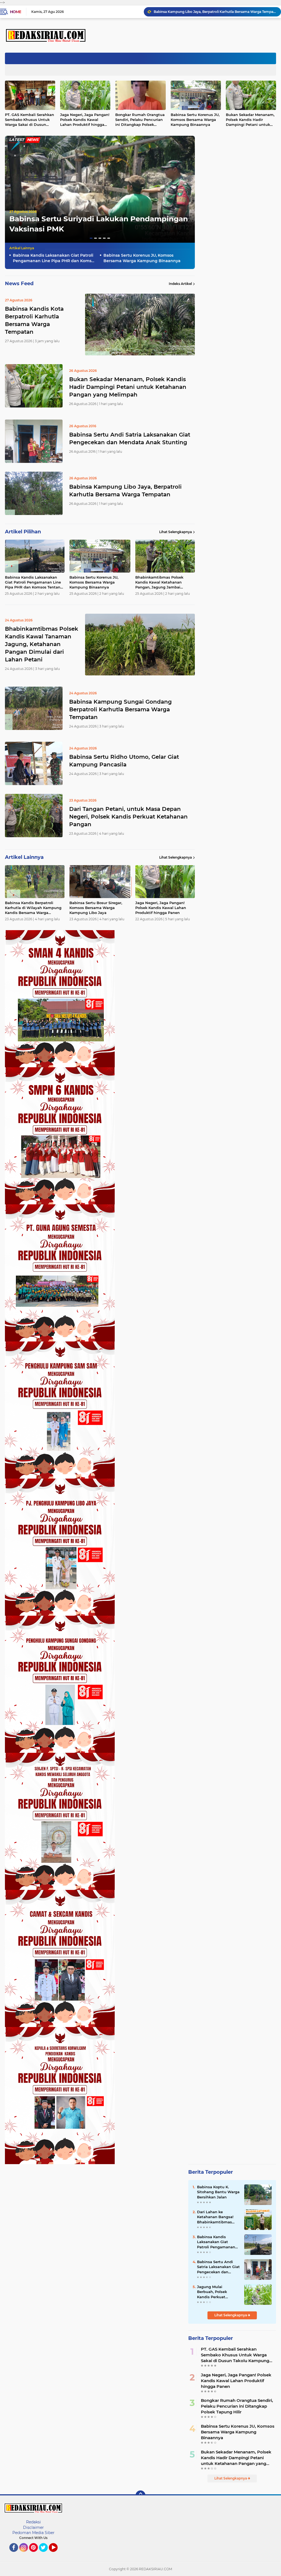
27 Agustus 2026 (23, 212)
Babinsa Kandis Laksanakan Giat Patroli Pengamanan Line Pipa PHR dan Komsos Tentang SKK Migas (54, 258)
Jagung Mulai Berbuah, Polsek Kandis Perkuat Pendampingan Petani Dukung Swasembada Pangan (218, 2292)
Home (16, 12)
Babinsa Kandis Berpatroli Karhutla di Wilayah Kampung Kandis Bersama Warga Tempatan (33, 908)
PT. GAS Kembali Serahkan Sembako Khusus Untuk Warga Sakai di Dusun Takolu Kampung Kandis (235, 2355)
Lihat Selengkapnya (175, 532)
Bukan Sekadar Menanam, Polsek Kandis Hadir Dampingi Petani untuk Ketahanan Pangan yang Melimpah (128, 387)
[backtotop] (140, 2495)
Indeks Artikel (180, 284)
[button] (91, 238)
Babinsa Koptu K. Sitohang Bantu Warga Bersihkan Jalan (218, 2192)
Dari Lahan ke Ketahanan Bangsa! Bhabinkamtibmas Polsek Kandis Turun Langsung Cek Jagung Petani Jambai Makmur (218, 2217)
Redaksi (33, 2522)
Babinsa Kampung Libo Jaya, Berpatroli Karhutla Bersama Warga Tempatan (125, 491)
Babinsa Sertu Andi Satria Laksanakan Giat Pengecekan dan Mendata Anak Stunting (130, 438)
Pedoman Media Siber (33, 2533)
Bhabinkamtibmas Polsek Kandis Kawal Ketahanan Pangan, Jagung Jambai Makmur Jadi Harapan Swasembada (159, 582)
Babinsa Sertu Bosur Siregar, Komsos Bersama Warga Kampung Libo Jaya (96, 908)
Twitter (46, 2554)
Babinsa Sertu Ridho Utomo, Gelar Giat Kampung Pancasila (124, 761)
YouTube (57, 2554)
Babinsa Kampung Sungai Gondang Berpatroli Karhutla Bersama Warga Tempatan (120, 709)
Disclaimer (33, 2527)
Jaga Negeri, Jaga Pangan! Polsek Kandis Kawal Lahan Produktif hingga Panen (85, 120)
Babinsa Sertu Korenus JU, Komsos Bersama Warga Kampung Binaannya (214, 12)
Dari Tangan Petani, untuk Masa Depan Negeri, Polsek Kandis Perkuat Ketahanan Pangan (128, 817)
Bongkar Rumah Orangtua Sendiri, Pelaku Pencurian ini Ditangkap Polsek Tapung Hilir (140, 120)
